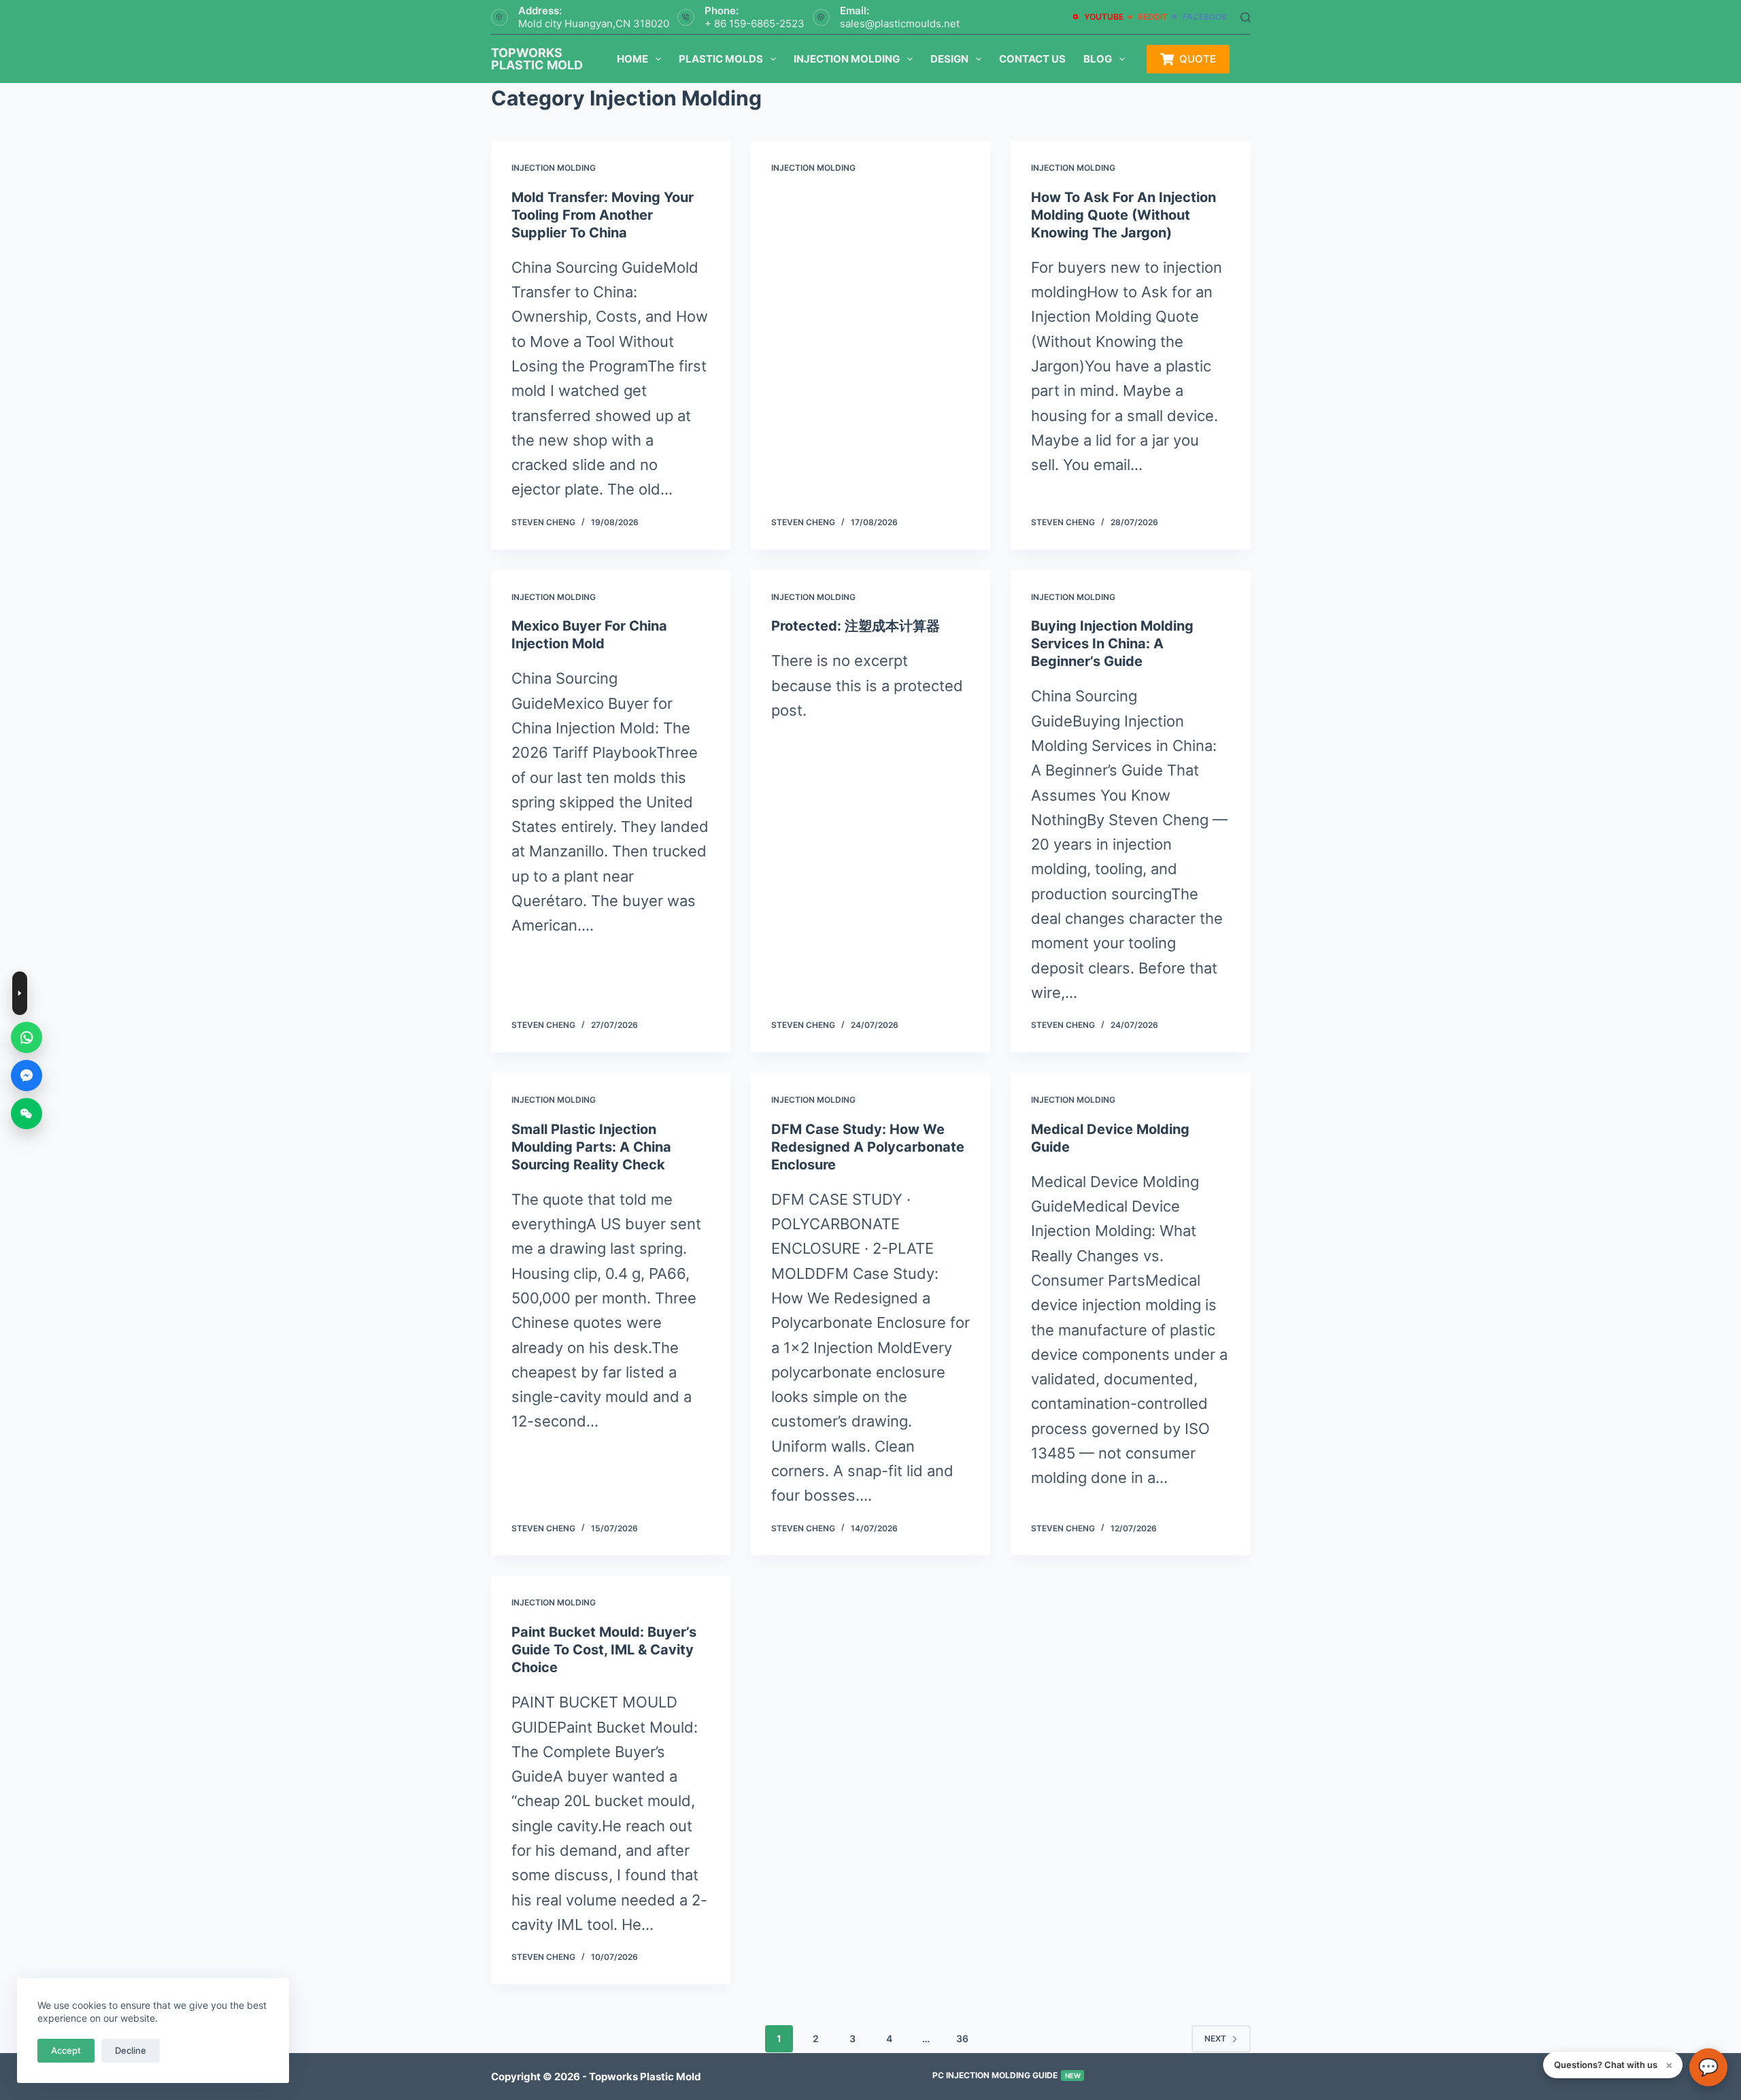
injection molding (554, 168)
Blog (1098, 59)
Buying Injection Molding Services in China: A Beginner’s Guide (1112, 644)
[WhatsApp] (27, 1037)
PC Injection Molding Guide (1007, 2075)
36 (962, 2038)
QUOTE (1198, 59)
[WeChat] (27, 1114)
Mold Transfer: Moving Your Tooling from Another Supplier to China (603, 215)
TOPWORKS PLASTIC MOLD (537, 59)
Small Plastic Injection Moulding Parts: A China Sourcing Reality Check (591, 1147)
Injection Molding (847, 59)
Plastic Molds (721, 59)
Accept (66, 2050)
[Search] (1246, 17)
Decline (131, 2050)
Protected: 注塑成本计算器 (856, 626)
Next (1215, 2038)
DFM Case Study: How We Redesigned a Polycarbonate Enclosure (868, 1147)
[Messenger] (27, 1076)
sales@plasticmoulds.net (900, 23)
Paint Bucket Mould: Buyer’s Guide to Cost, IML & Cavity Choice (604, 1650)
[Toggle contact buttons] (20, 993)
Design (949, 59)
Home (632, 59)
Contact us (1032, 59)
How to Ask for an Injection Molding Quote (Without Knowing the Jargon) (1123, 215)
